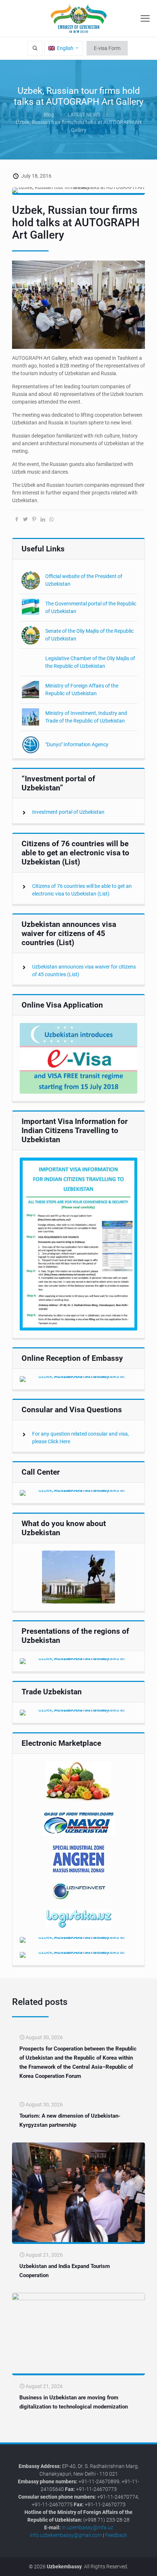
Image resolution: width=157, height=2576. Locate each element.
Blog (49, 115)
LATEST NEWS (84, 115)
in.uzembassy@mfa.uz (87, 2527)
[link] (78, 1058)
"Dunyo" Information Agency (77, 744)
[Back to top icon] (147, 2565)
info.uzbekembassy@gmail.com (66, 2535)
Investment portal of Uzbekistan (68, 812)
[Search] (35, 48)
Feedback (116, 2535)
